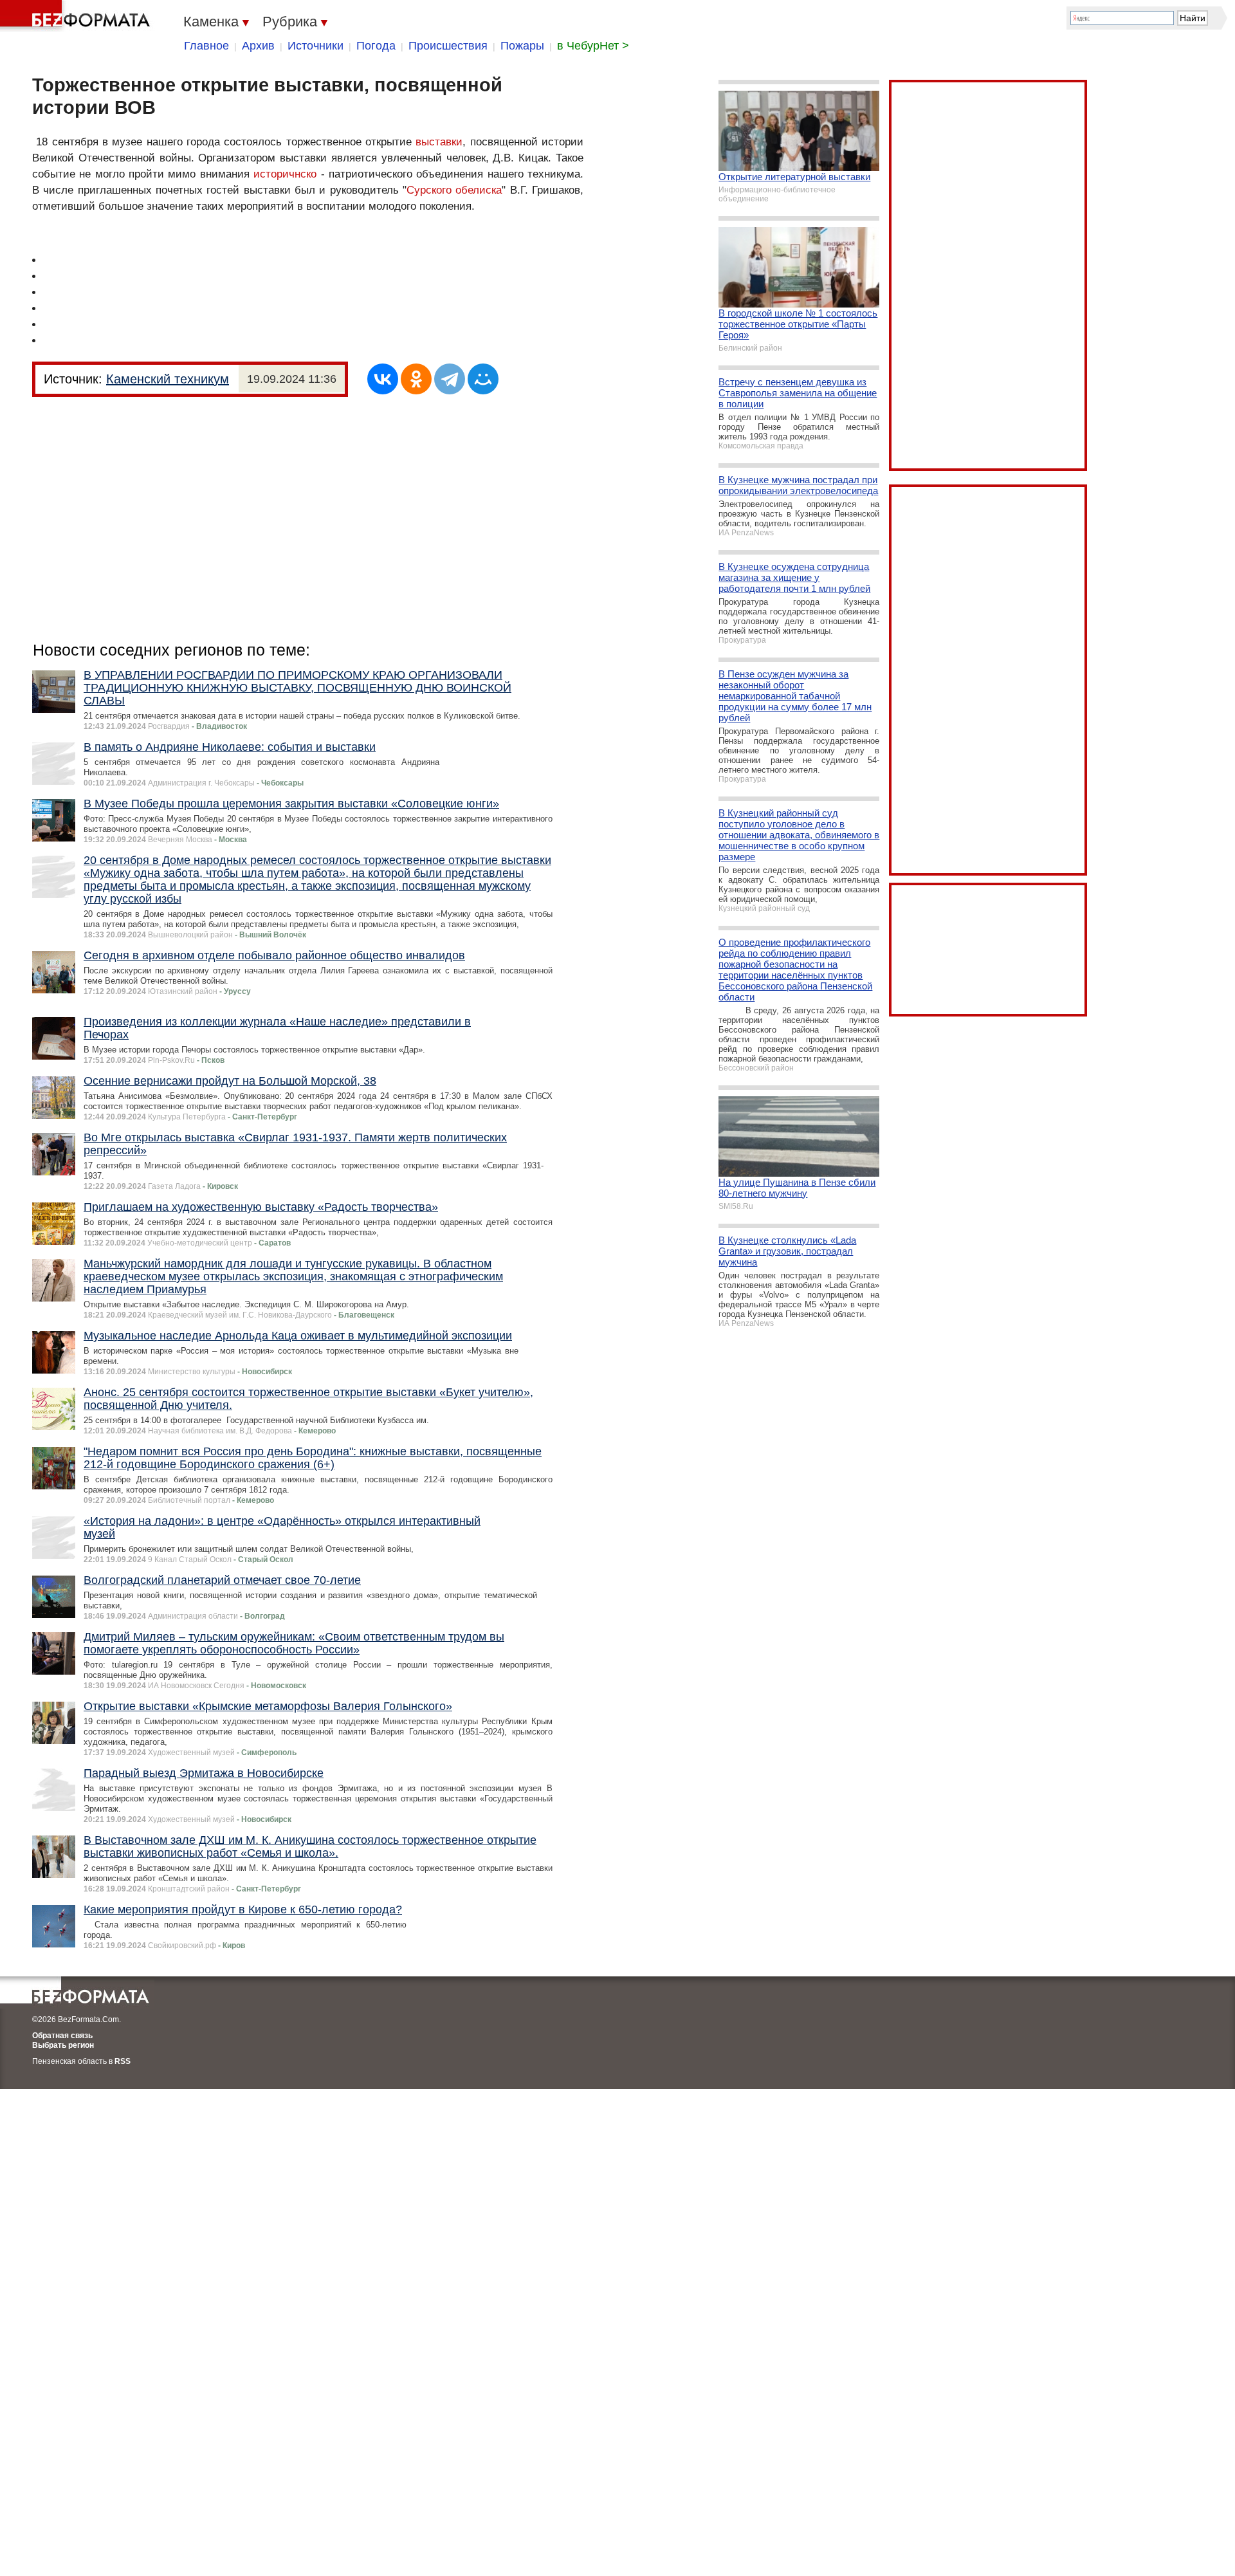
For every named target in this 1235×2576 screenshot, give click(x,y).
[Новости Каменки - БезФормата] (77, 16)
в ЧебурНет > (593, 46)
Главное (206, 46)
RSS (123, 2061)
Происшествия (448, 46)
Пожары (522, 46)
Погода (376, 46)
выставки (439, 142)
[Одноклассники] (416, 379)
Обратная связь (62, 2036)
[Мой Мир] (483, 379)
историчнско (285, 174)
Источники (316, 46)
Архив (258, 46)
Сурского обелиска (454, 190)
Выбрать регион (63, 2045)
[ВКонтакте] (383, 379)
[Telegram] (450, 379)
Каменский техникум (168, 379)
